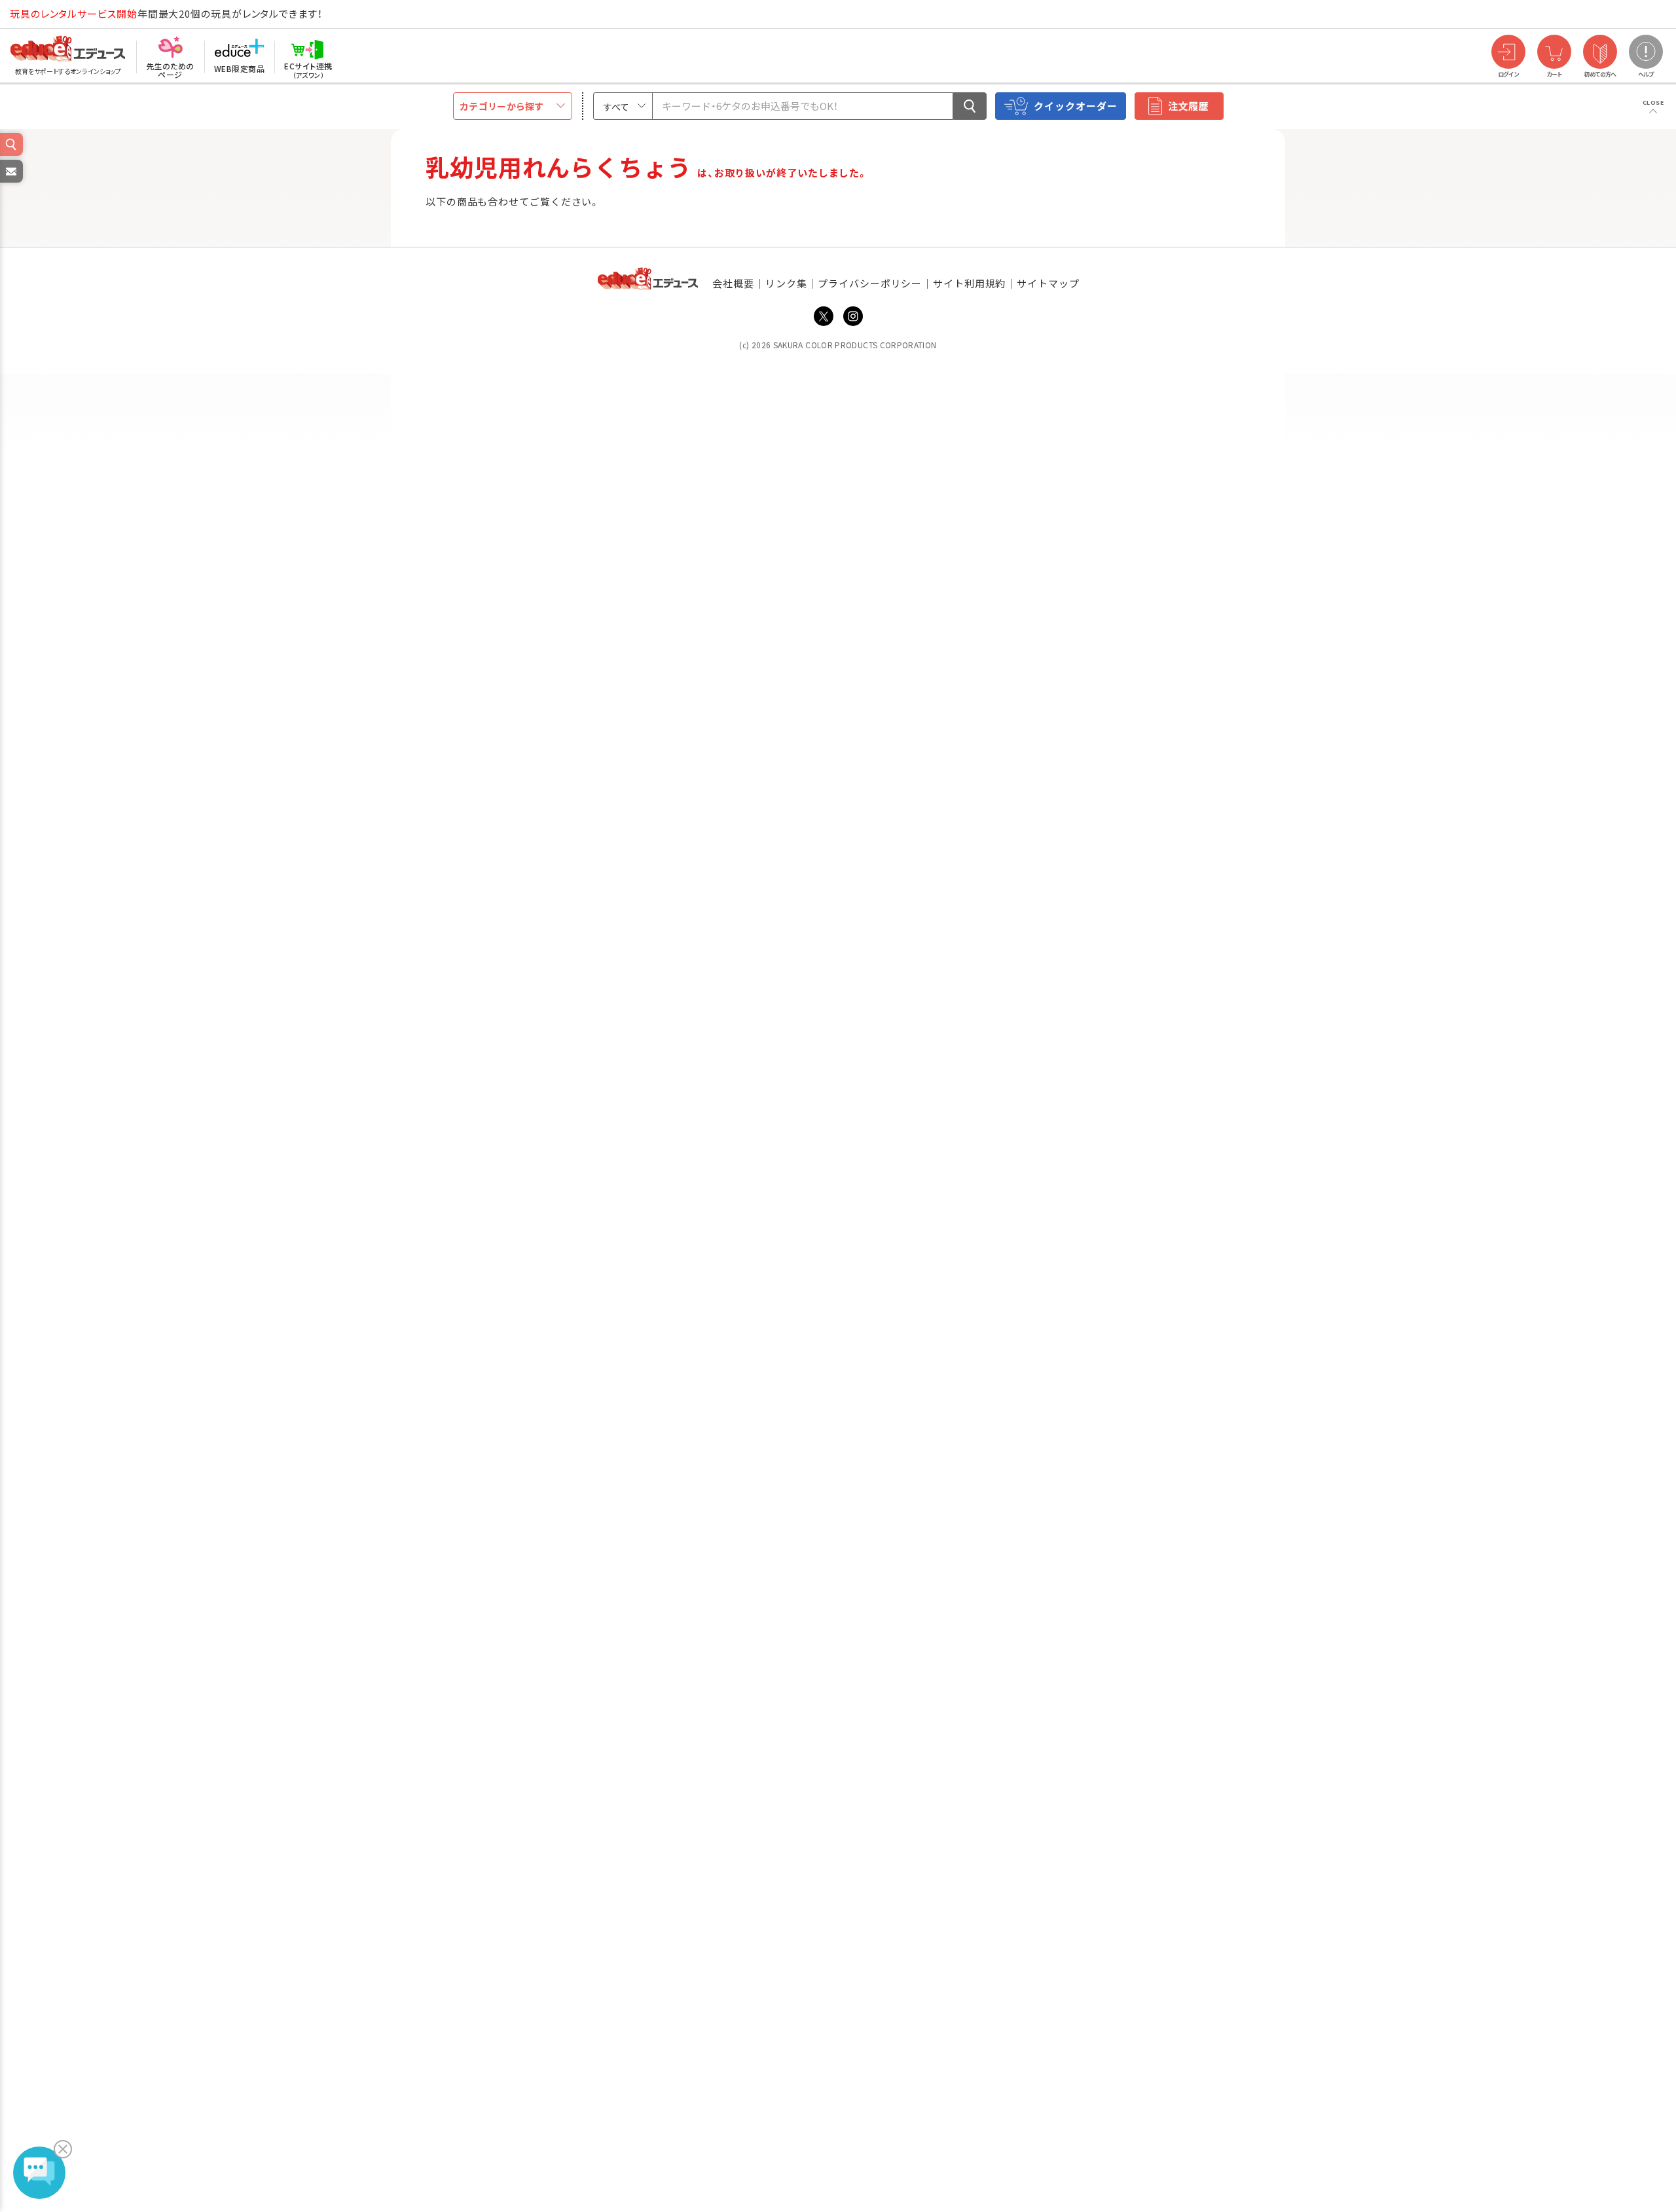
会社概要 (733, 283)
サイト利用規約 (969, 283)
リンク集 (786, 283)
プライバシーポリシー (870, 283)
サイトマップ (1048, 283)
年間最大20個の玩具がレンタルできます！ (166, 13)
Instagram (853, 316)
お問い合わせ (10, 182)
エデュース (45, 14)
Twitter (824, 316)
